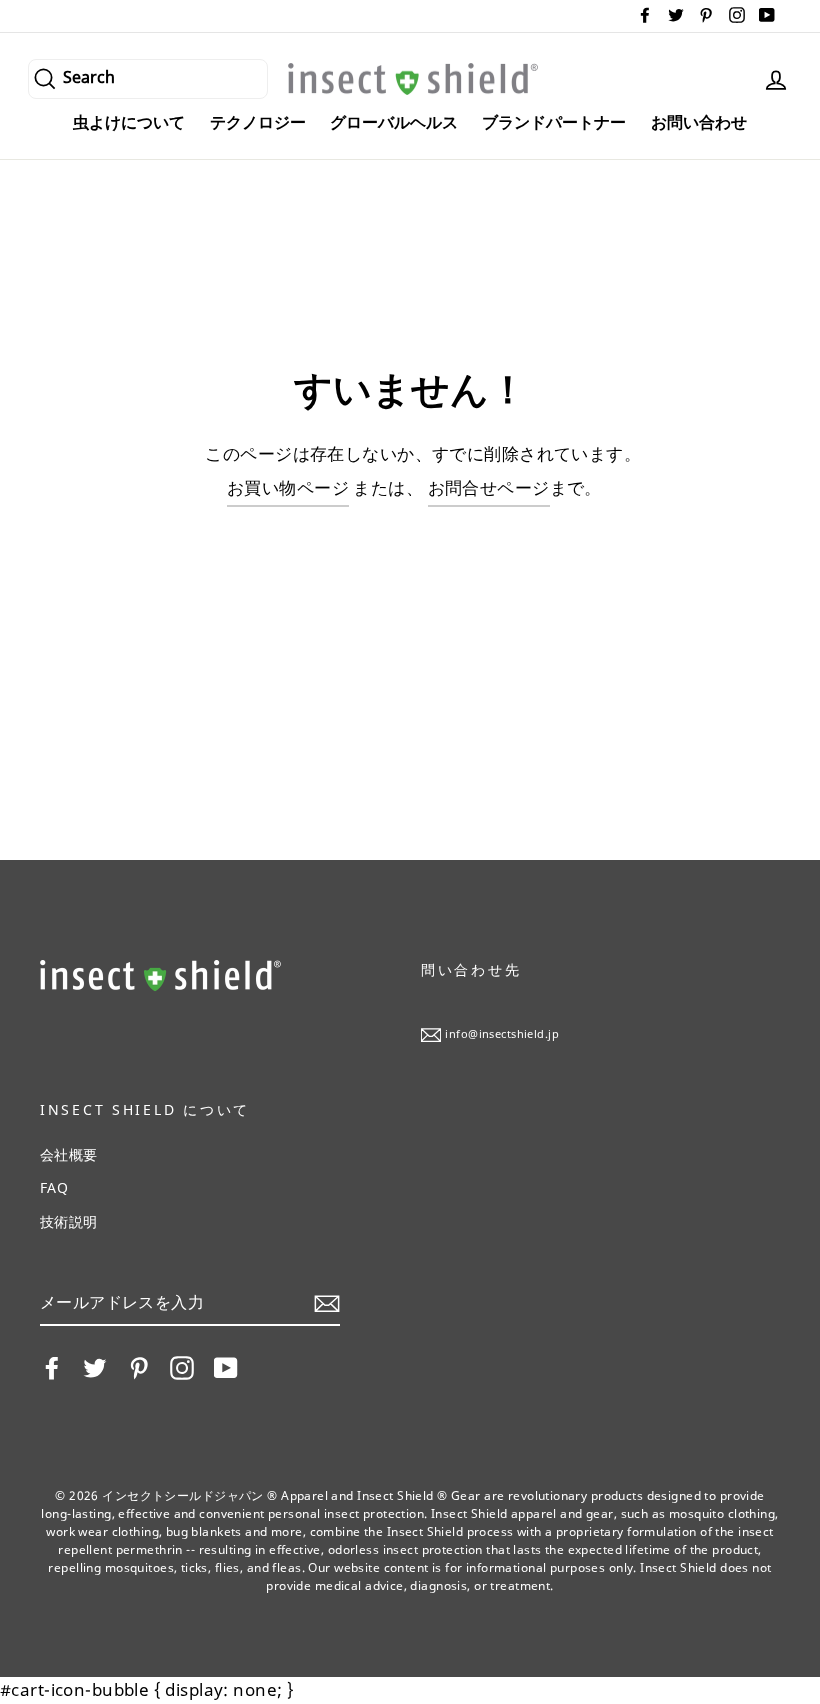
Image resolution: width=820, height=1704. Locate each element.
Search (89, 75)
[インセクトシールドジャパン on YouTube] (226, 1368)
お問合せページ (489, 487)
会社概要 (69, 1154)
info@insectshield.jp (502, 1033)
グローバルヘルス (394, 122)
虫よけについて (129, 122)
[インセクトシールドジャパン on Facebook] (52, 1368)
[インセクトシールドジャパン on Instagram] (182, 1368)
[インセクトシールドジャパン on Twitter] (95, 1368)
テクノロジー (258, 122)
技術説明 (69, 1221)
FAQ (54, 1187)
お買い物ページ (288, 487)
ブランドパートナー (554, 122)
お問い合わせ (699, 122)
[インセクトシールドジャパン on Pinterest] (139, 1368)
